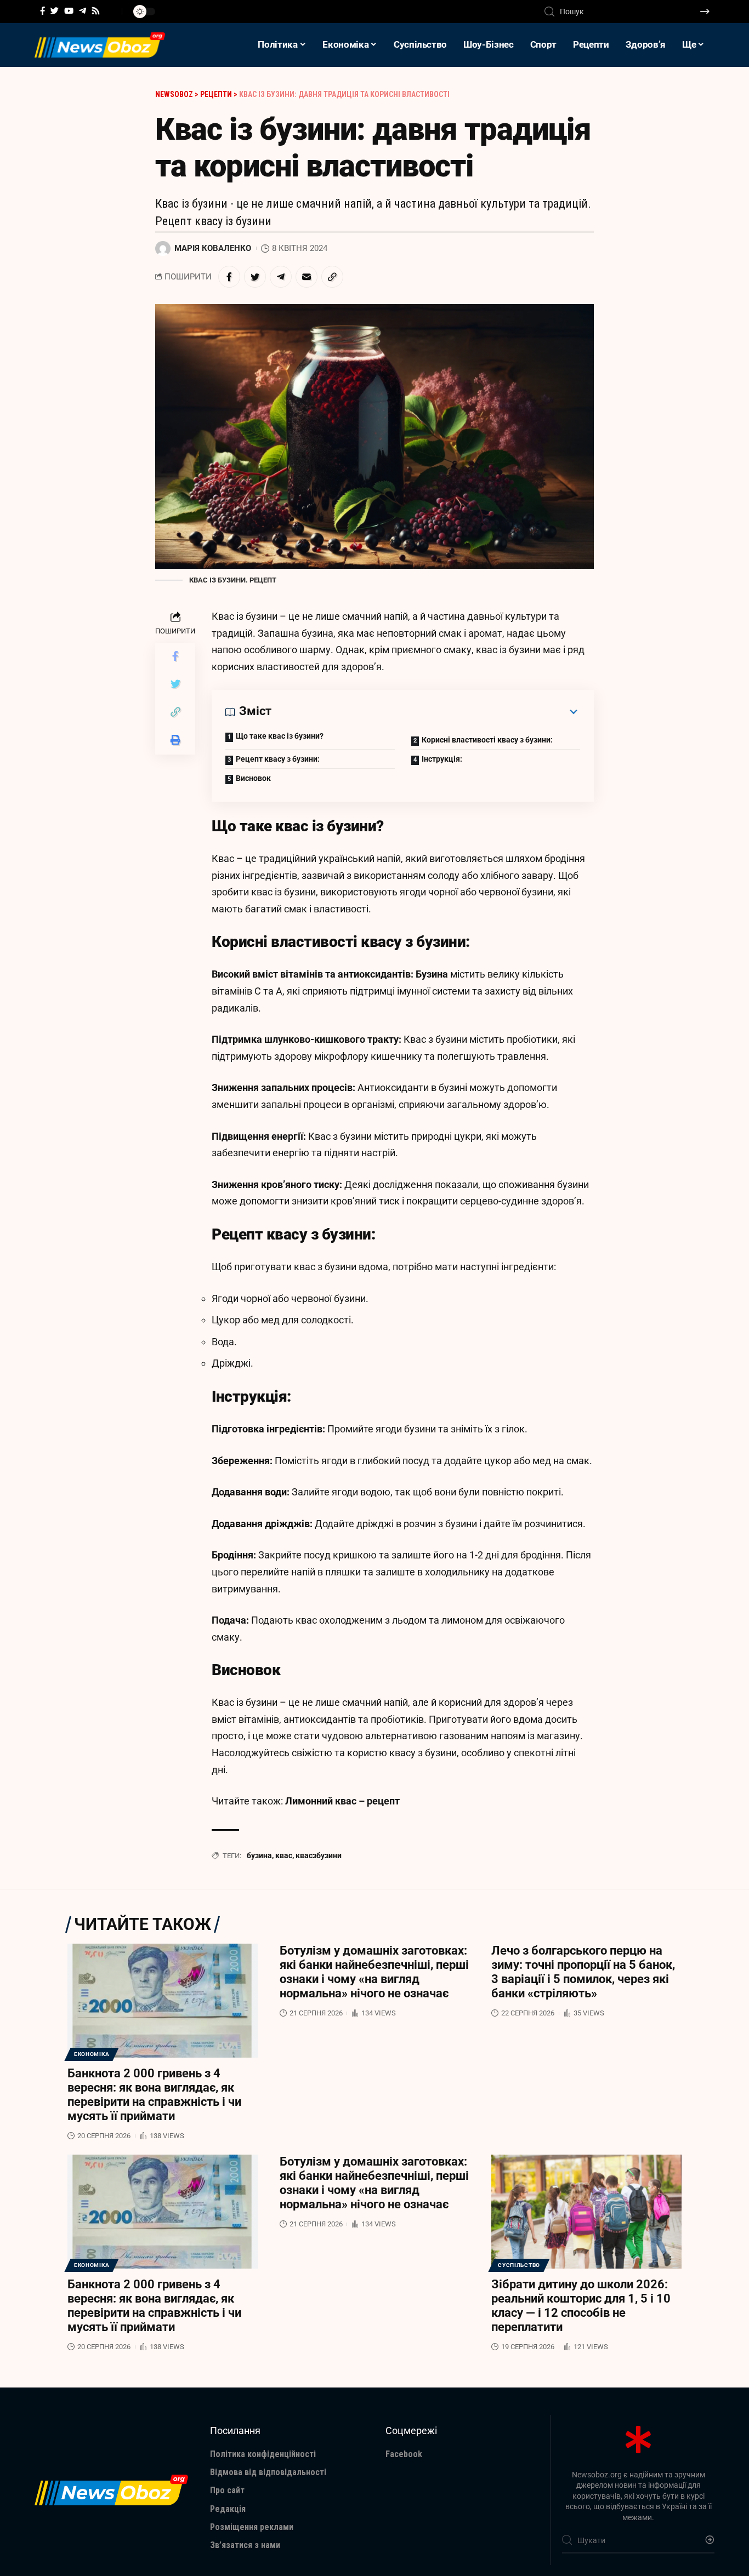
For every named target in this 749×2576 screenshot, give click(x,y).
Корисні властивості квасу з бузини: (487, 740)
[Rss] (96, 11)
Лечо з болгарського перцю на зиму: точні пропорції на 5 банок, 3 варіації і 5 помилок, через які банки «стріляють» (583, 1972)
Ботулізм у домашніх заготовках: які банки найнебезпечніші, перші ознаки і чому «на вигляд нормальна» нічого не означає (374, 1972)
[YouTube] (69, 11)
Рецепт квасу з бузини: (278, 759)
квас (284, 1855)
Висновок (253, 778)
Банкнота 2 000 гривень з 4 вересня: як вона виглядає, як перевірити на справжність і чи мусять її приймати (154, 2095)
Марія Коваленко (213, 248)
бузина (259, 1855)
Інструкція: (442, 759)
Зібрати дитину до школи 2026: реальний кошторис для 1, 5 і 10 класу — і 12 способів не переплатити (581, 2306)
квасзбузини (319, 1855)
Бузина (432, 974)
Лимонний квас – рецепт (342, 1801)
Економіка (92, 2054)
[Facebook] (42, 11)
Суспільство (519, 2265)
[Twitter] (55, 11)
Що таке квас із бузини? (280, 736)
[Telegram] (83, 11)
